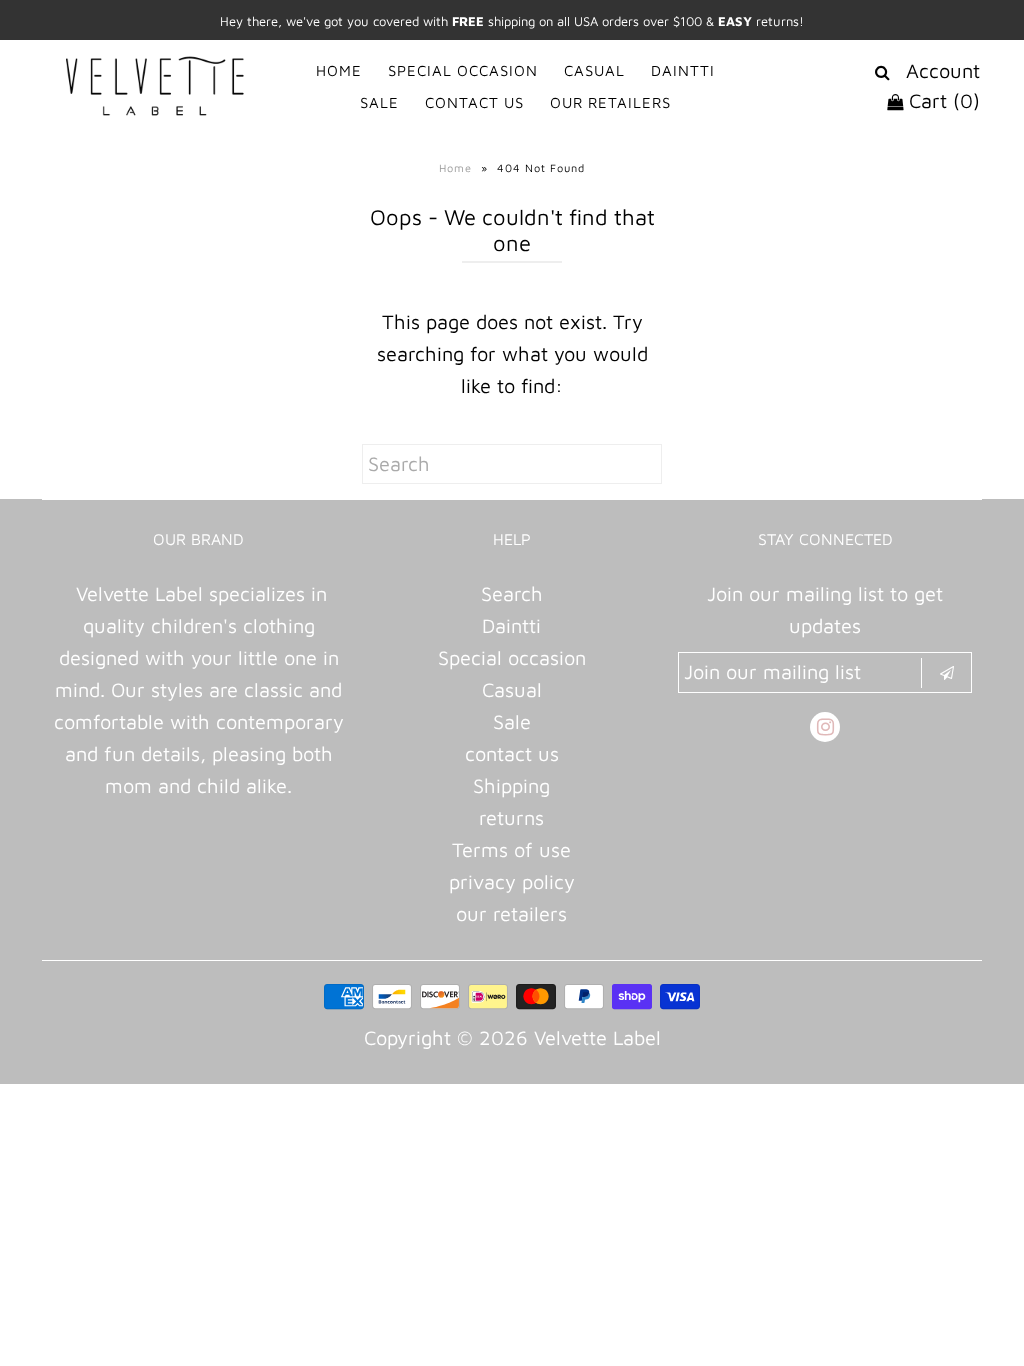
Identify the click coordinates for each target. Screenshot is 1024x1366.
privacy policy (512, 881)
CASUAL (594, 70)
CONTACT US (474, 102)
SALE (379, 102)
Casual (512, 689)
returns (511, 817)
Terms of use (511, 849)
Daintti (511, 625)
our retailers (511, 913)
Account (943, 70)
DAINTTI (683, 70)
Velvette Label (597, 1037)
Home (455, 167)
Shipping (511, 785)
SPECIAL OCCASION (463, 70)
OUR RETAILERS (610, 102)
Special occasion (512, 657)
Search (512, 593)
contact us (512, 753)
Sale (512, 721)
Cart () (941, 100)
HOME (339, 70)
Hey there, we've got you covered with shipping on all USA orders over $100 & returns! (512, 21)
